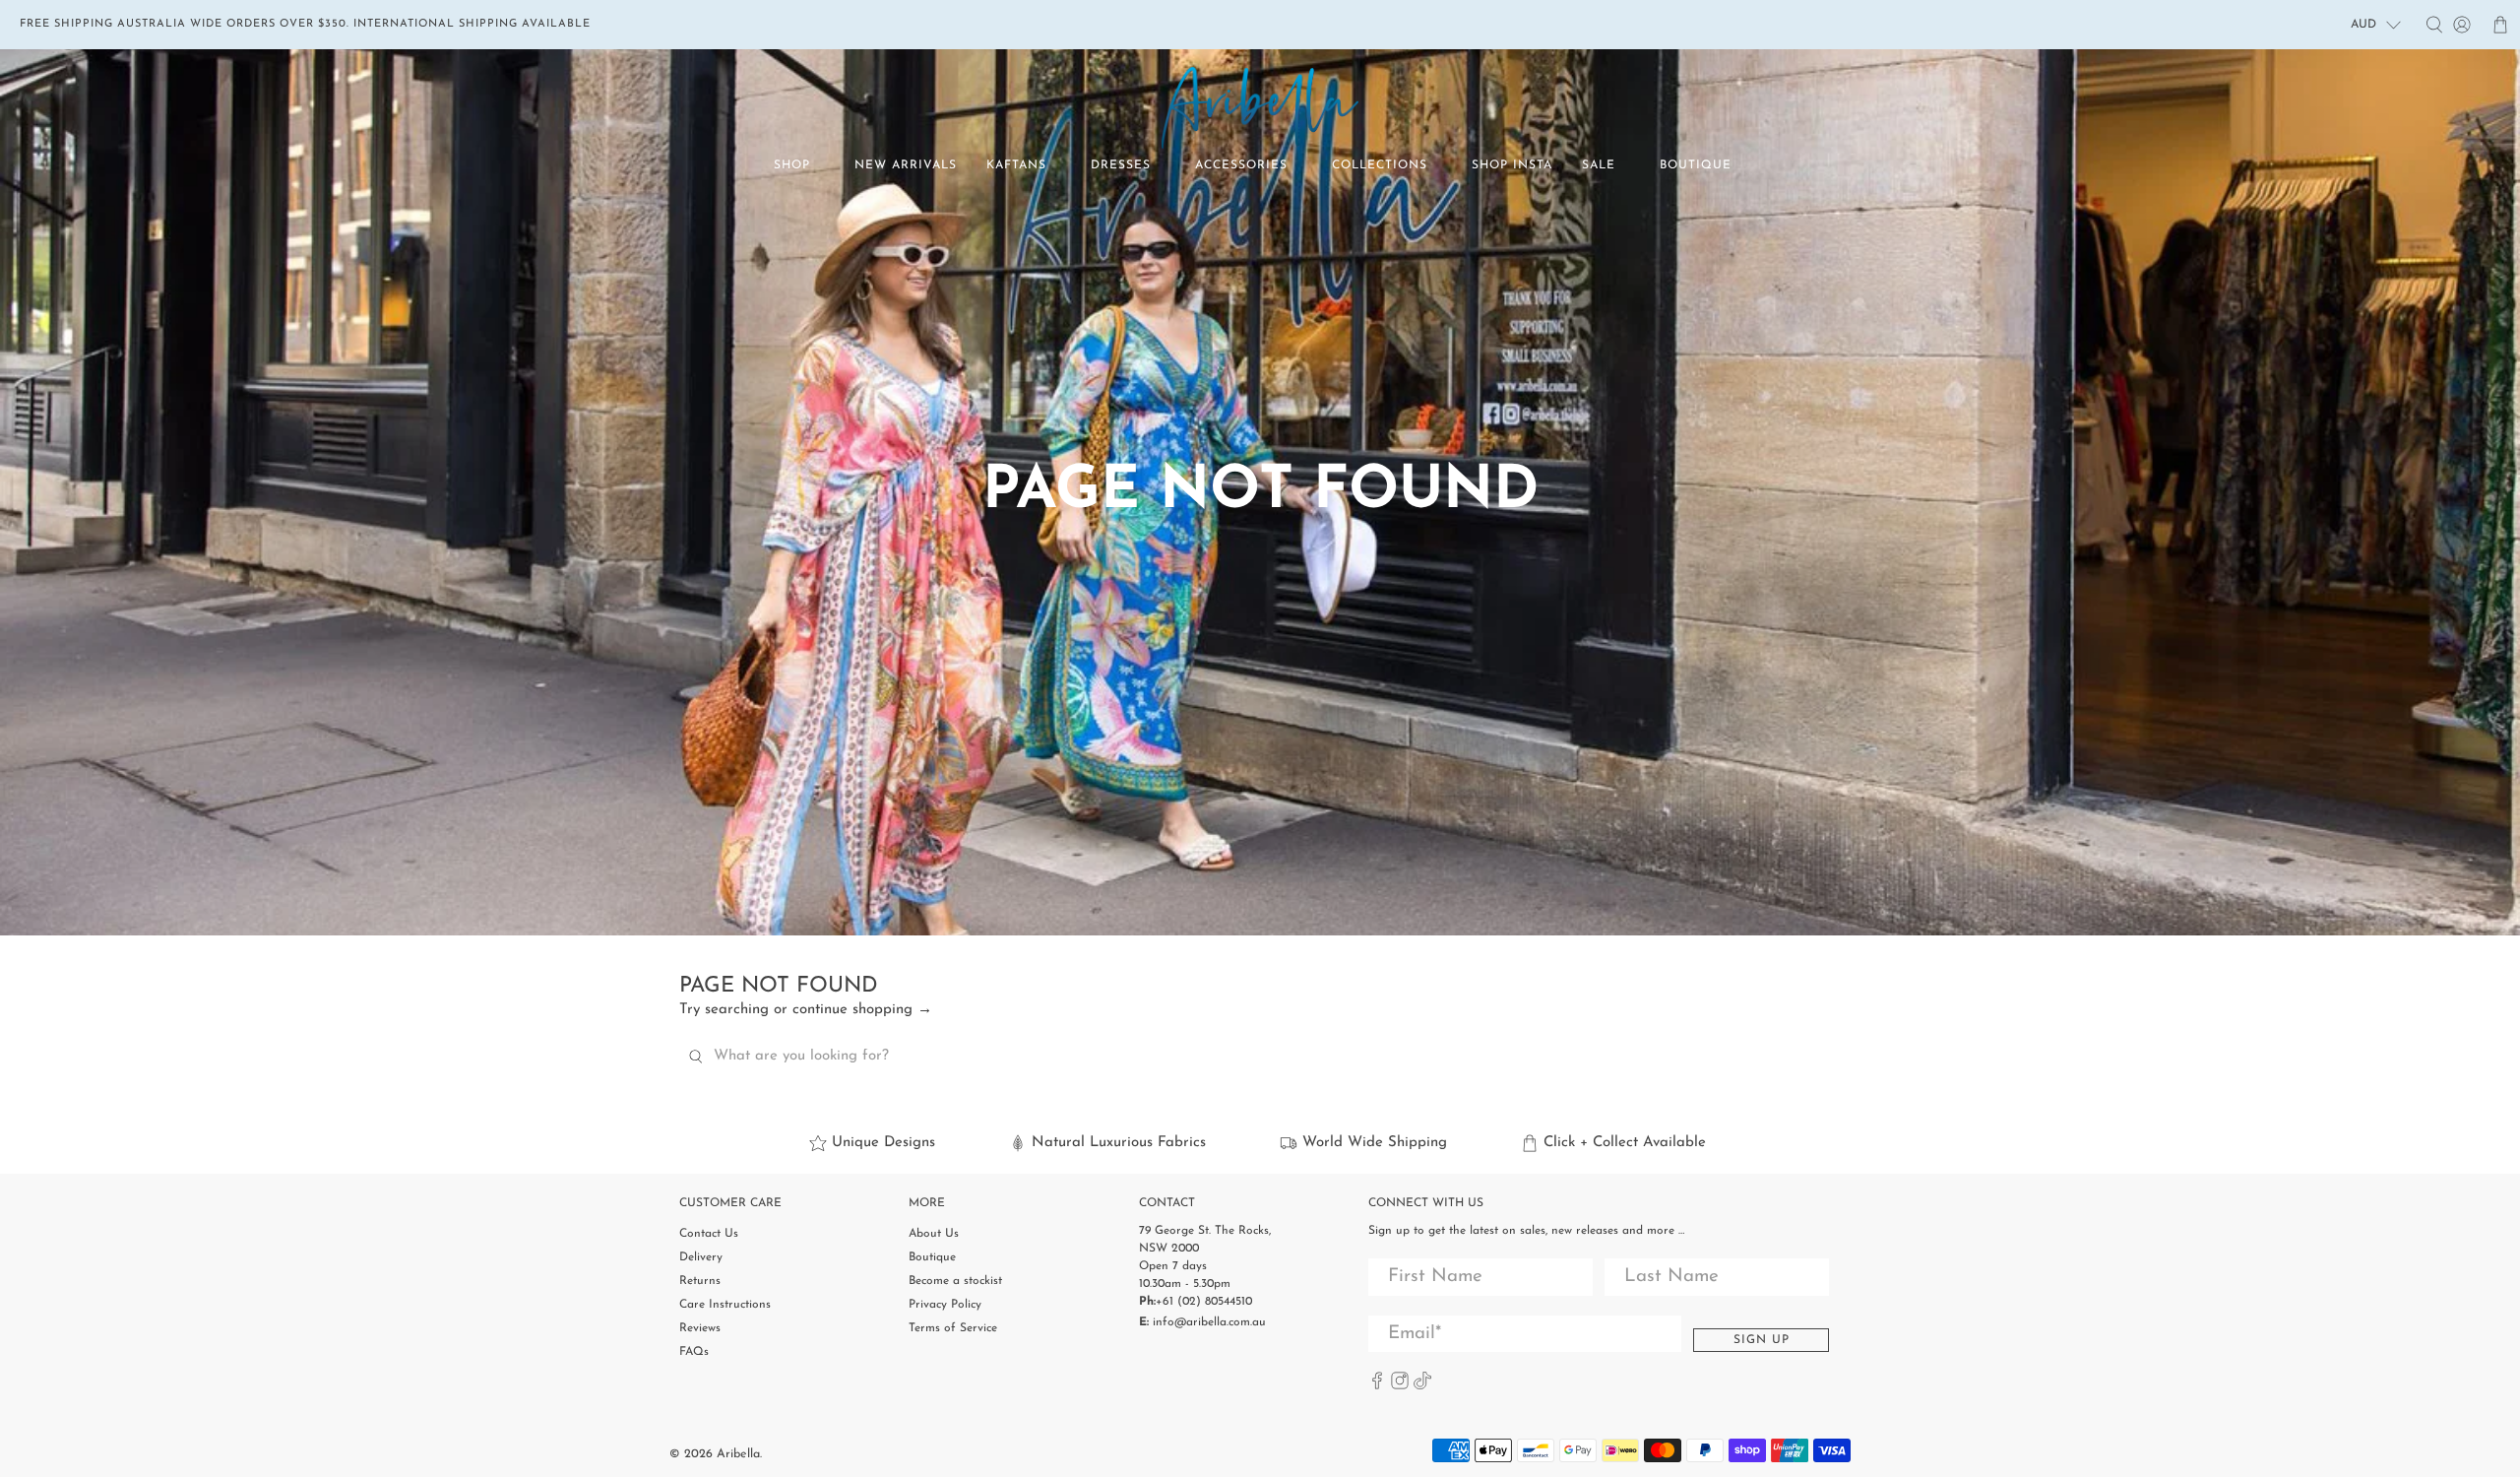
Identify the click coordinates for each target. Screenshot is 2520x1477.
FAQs (694, 1352)
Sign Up (1762, 1340)
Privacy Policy (945, 1305)
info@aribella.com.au (1209, 1322)
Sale (1599, 165)
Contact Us (709, 1234)
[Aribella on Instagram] (1400, 1386)
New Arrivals (906, 165)
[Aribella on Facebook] (1377, 1386)
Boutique (1696, 165)
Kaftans (1016, 165)
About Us (934, 1234)
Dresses (1121, 165)
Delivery (701, 1257)
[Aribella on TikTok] (1422, 1386)
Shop (792, 165)
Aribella (738, 1454)
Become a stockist (955, 1281)
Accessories (1241, 165)
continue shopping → (862, 1010)
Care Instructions (725, 1305)
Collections (1380, 165)
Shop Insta (1512, 165)
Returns (700, 1281)
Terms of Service (953, 1328)
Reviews (700, 1328)
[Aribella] (1260, 108)
